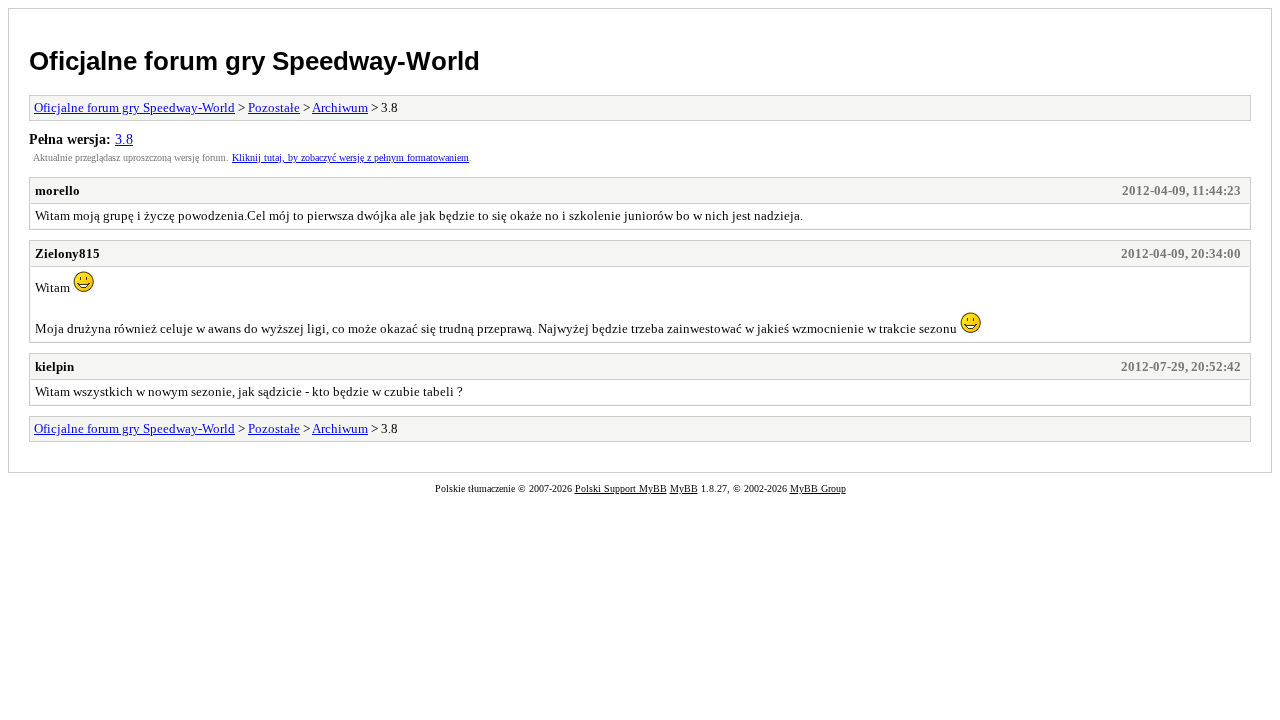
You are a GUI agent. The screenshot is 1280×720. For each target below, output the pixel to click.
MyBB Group (818, 488)
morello (57, 190)
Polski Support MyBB (621, 488)
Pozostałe (274, 107)
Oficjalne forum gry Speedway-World (254, 61)
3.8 (124, 139)
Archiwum (340, 107)
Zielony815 (67, 253)
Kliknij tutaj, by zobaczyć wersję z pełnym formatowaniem (350, 157)
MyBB (684, 488)
